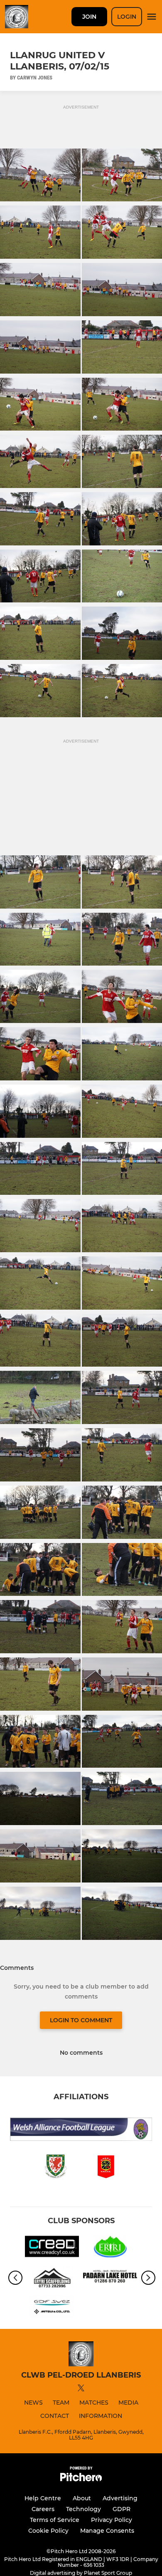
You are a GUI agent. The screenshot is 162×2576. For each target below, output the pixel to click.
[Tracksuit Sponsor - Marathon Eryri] (110, 2248)
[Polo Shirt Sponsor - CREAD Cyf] (52, 2248)
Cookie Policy (48, 2531)
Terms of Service (55, 2520)
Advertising (120, 2498)
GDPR (121, 2509)
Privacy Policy (112, 2520)
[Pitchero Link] (81, 2479)
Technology (83, 2509)
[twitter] (81, 2389)
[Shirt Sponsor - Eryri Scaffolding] (52, 2278)
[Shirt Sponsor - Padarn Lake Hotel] (110, 2278)
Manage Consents (107, 2531)
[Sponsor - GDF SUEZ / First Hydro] (52, 2308)
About (82, 2498)
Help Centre (43, 2498)
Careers (43, 2509)
